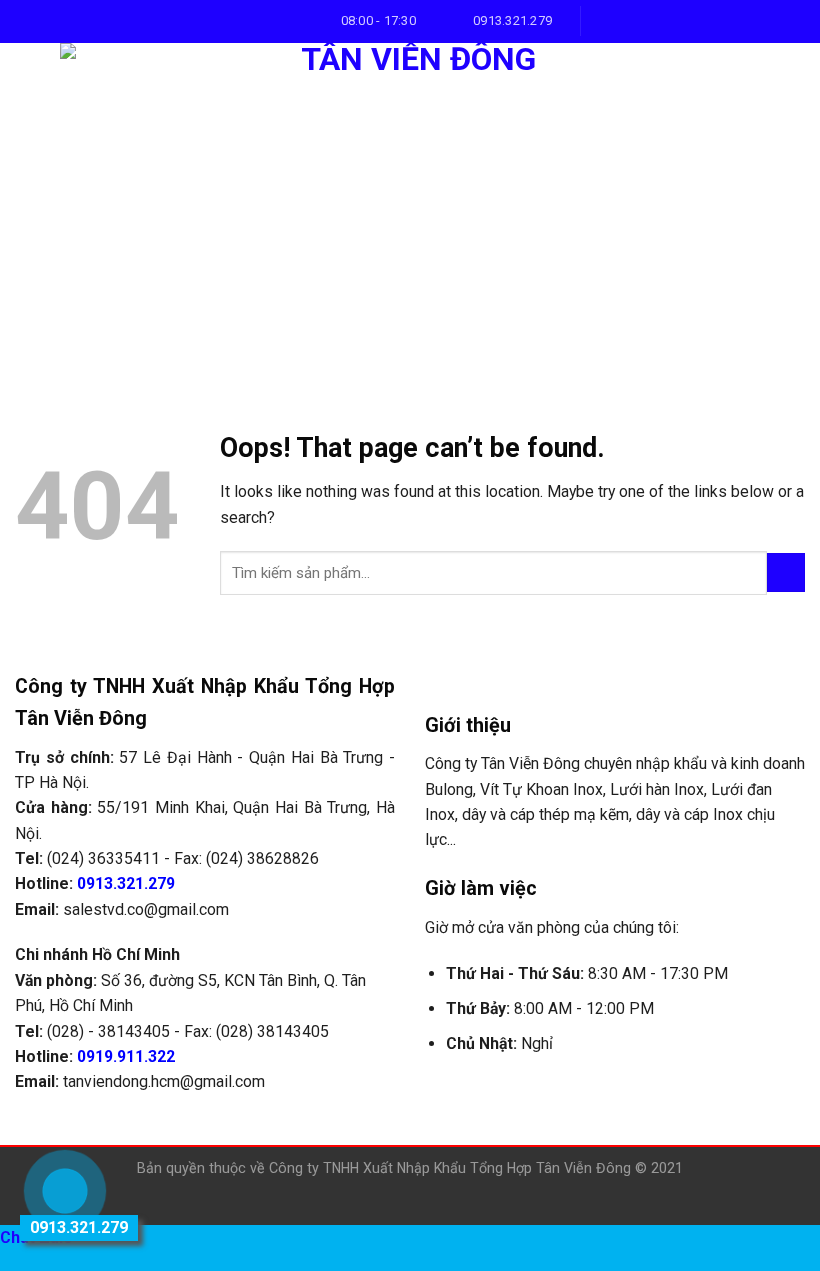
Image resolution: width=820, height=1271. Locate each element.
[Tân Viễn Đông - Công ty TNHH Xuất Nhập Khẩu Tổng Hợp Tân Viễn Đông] (410, 207)
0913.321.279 (126, 883)
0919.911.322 (126, 1056)
